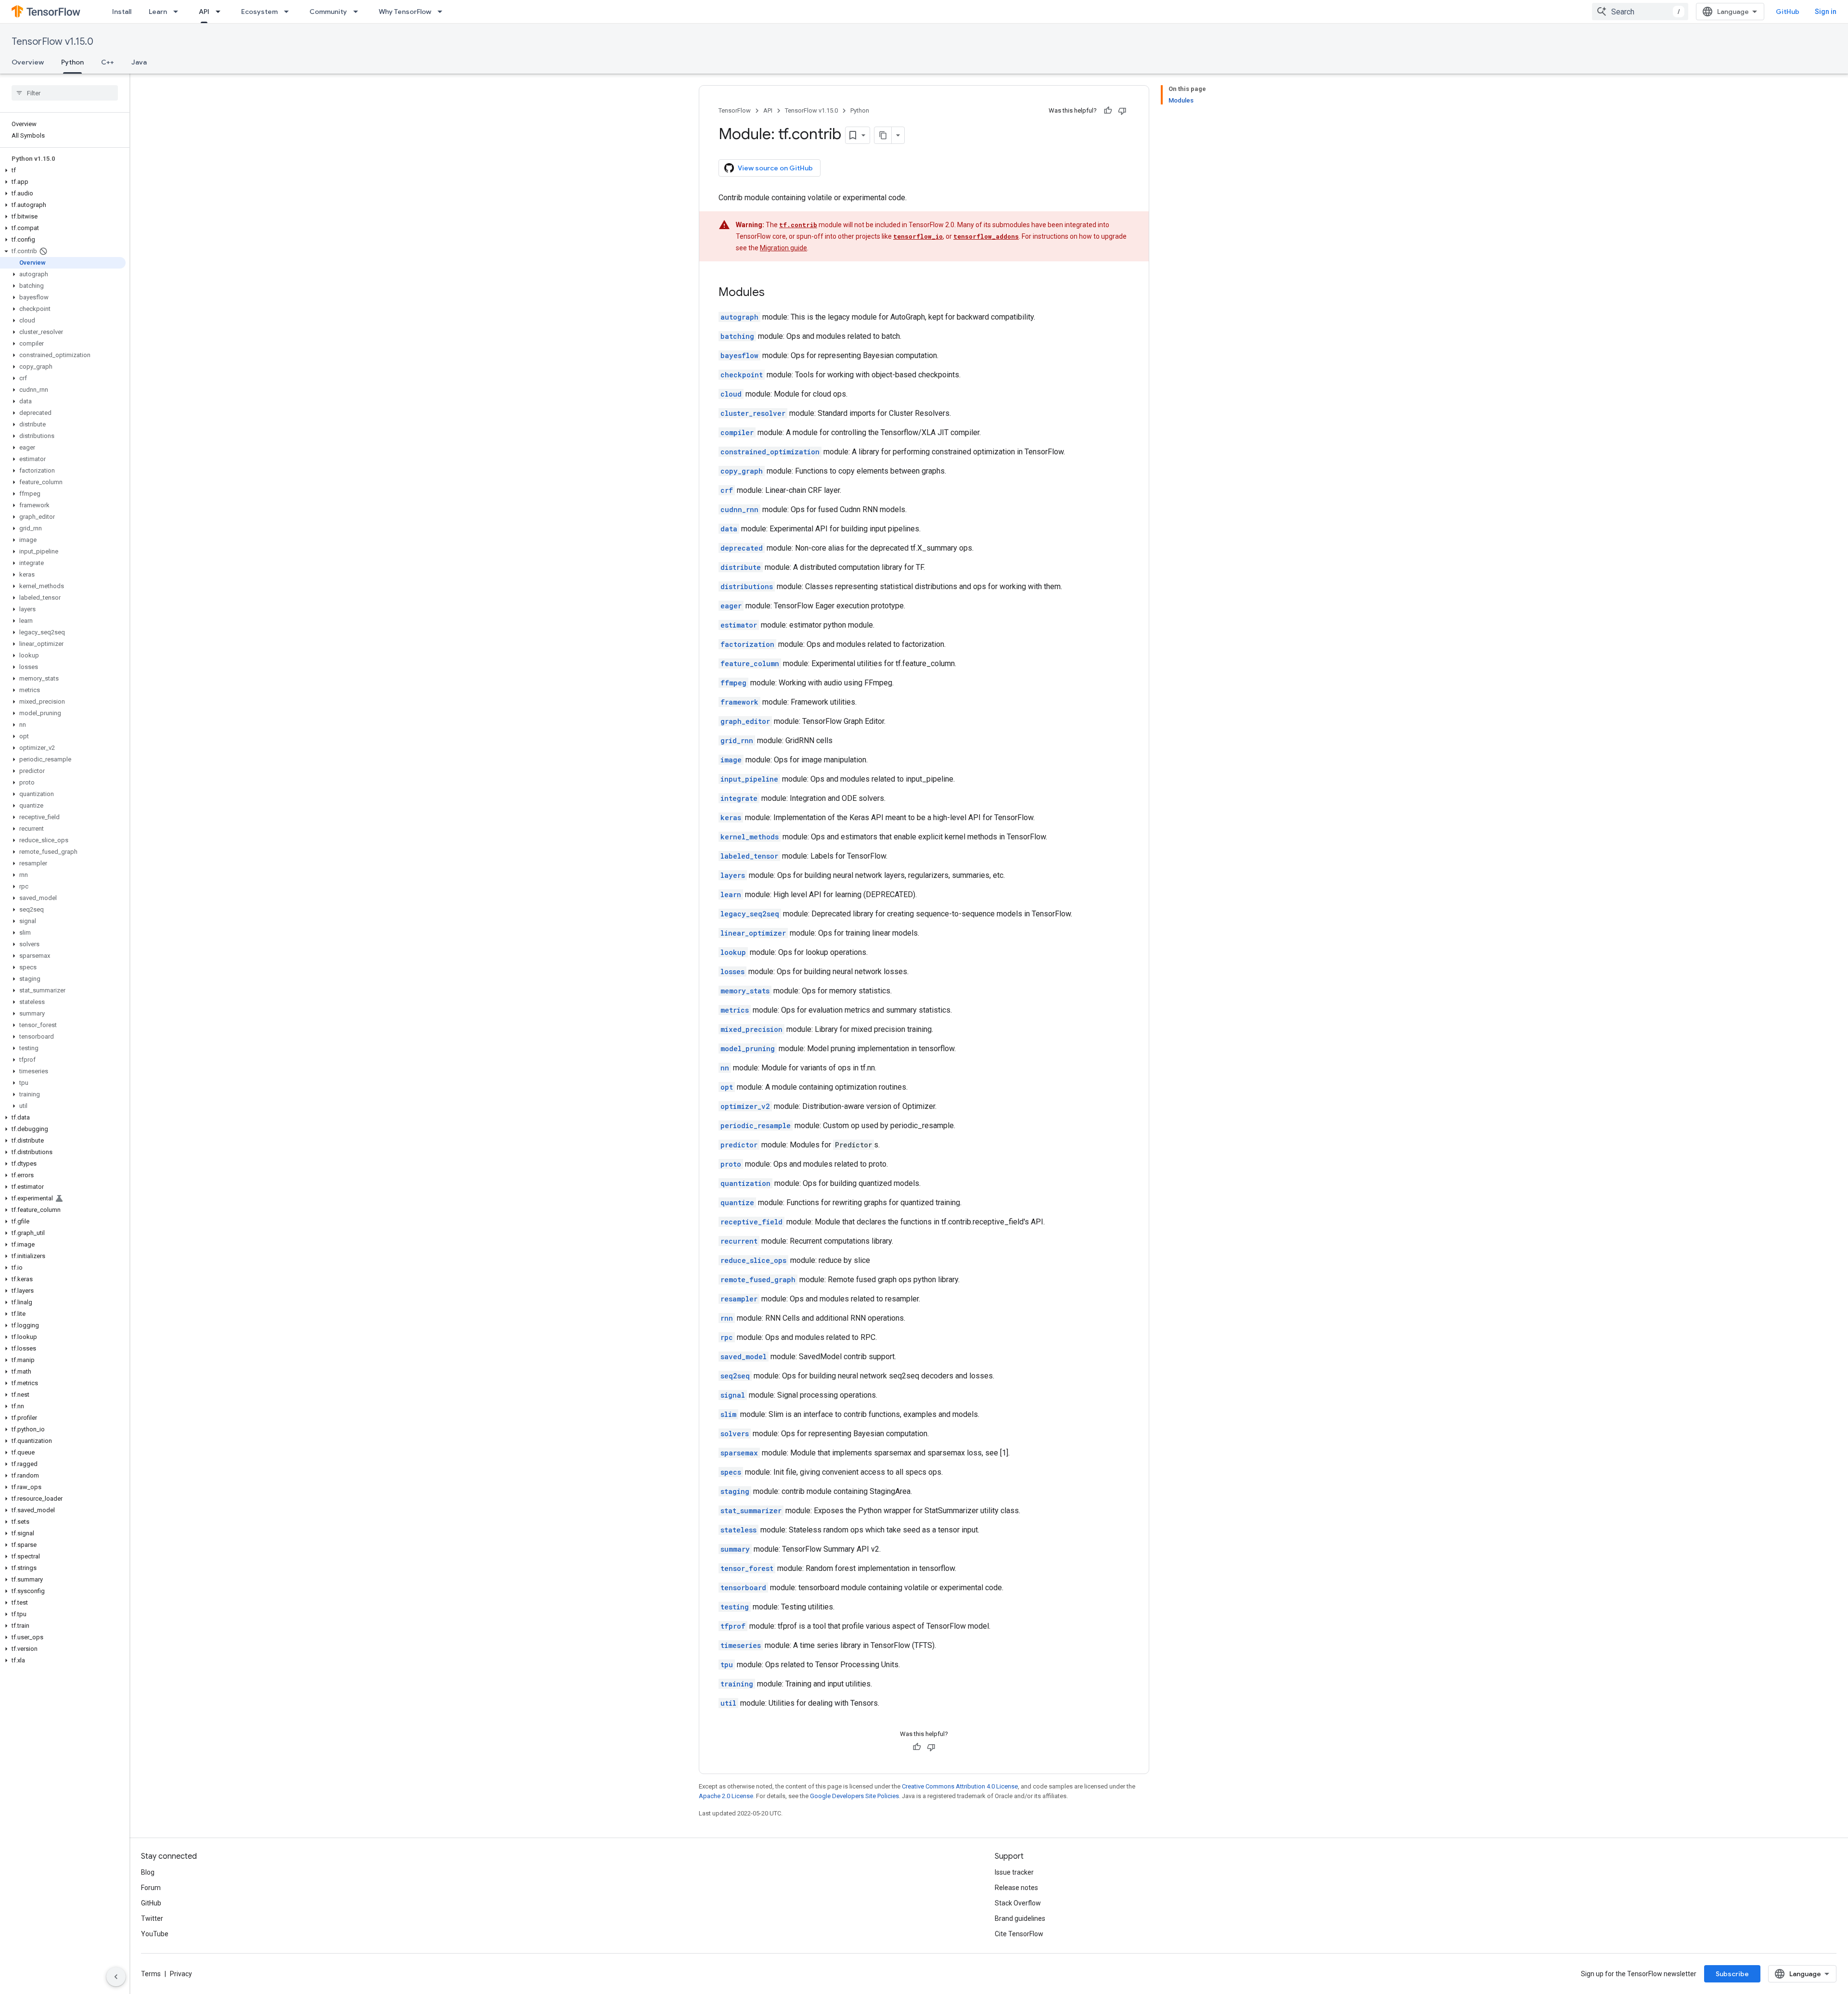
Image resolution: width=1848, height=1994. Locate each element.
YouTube (155, 1934)
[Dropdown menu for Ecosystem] (289, 12)
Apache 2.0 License (726, 1796)
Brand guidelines (1020, 1918)
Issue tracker (1014, 1872)
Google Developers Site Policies (854, 1796)
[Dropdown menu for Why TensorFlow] (443, 12)
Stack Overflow (1018, 1903)
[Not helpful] (1122, 111)
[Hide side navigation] (116, 1977)
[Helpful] (1108, 111)
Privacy (181, 1974)
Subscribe (1732, 1974)
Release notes (1016, 1888)
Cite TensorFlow (1019, 1934)
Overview (28, 62)
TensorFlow (735, 110)
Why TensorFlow (405, 12)
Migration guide (783, 248)
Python (72, 62)
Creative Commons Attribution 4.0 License (960, 1786)
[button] (63, 170)
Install (122, 12)
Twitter (152, 1918)
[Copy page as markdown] (883, 135)
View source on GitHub (775, 168)
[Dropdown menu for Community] (359, 12)
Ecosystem (259, 12)
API (204, 12)
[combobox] (1640, 12)
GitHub (1788, 12)
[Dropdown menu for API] (221, 12)
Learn (158, 12)
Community (328, 12)
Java (139, 62)
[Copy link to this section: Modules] (774, 293)
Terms (151, 1974)
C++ (108, 62)
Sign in (1826, 12)
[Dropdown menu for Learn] (179, 12)
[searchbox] (65, 93)
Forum (151, 1888)
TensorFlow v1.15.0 (52, 42)
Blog (148, 1872)
